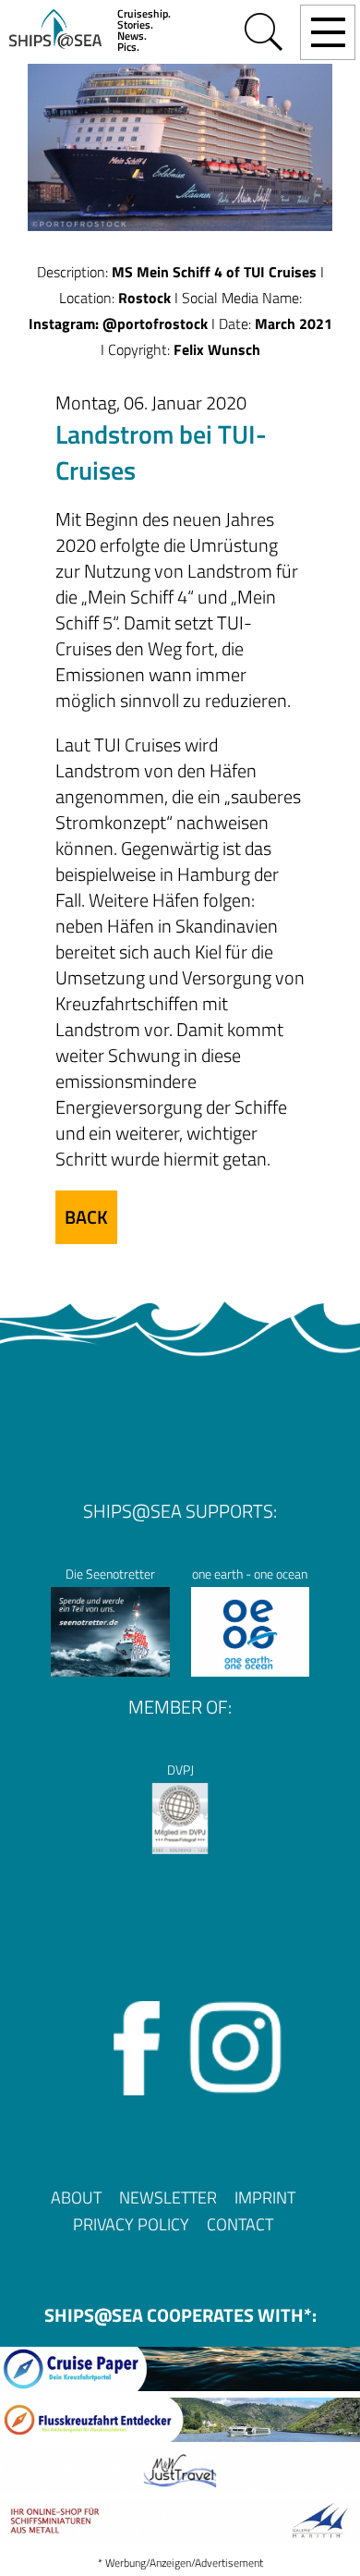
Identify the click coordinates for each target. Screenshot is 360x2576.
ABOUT (76, 2198)
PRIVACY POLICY (131, 2224)
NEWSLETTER (168, 2198)
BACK (86, 1217)
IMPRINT (265, 2198)
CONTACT (240, 2224)
